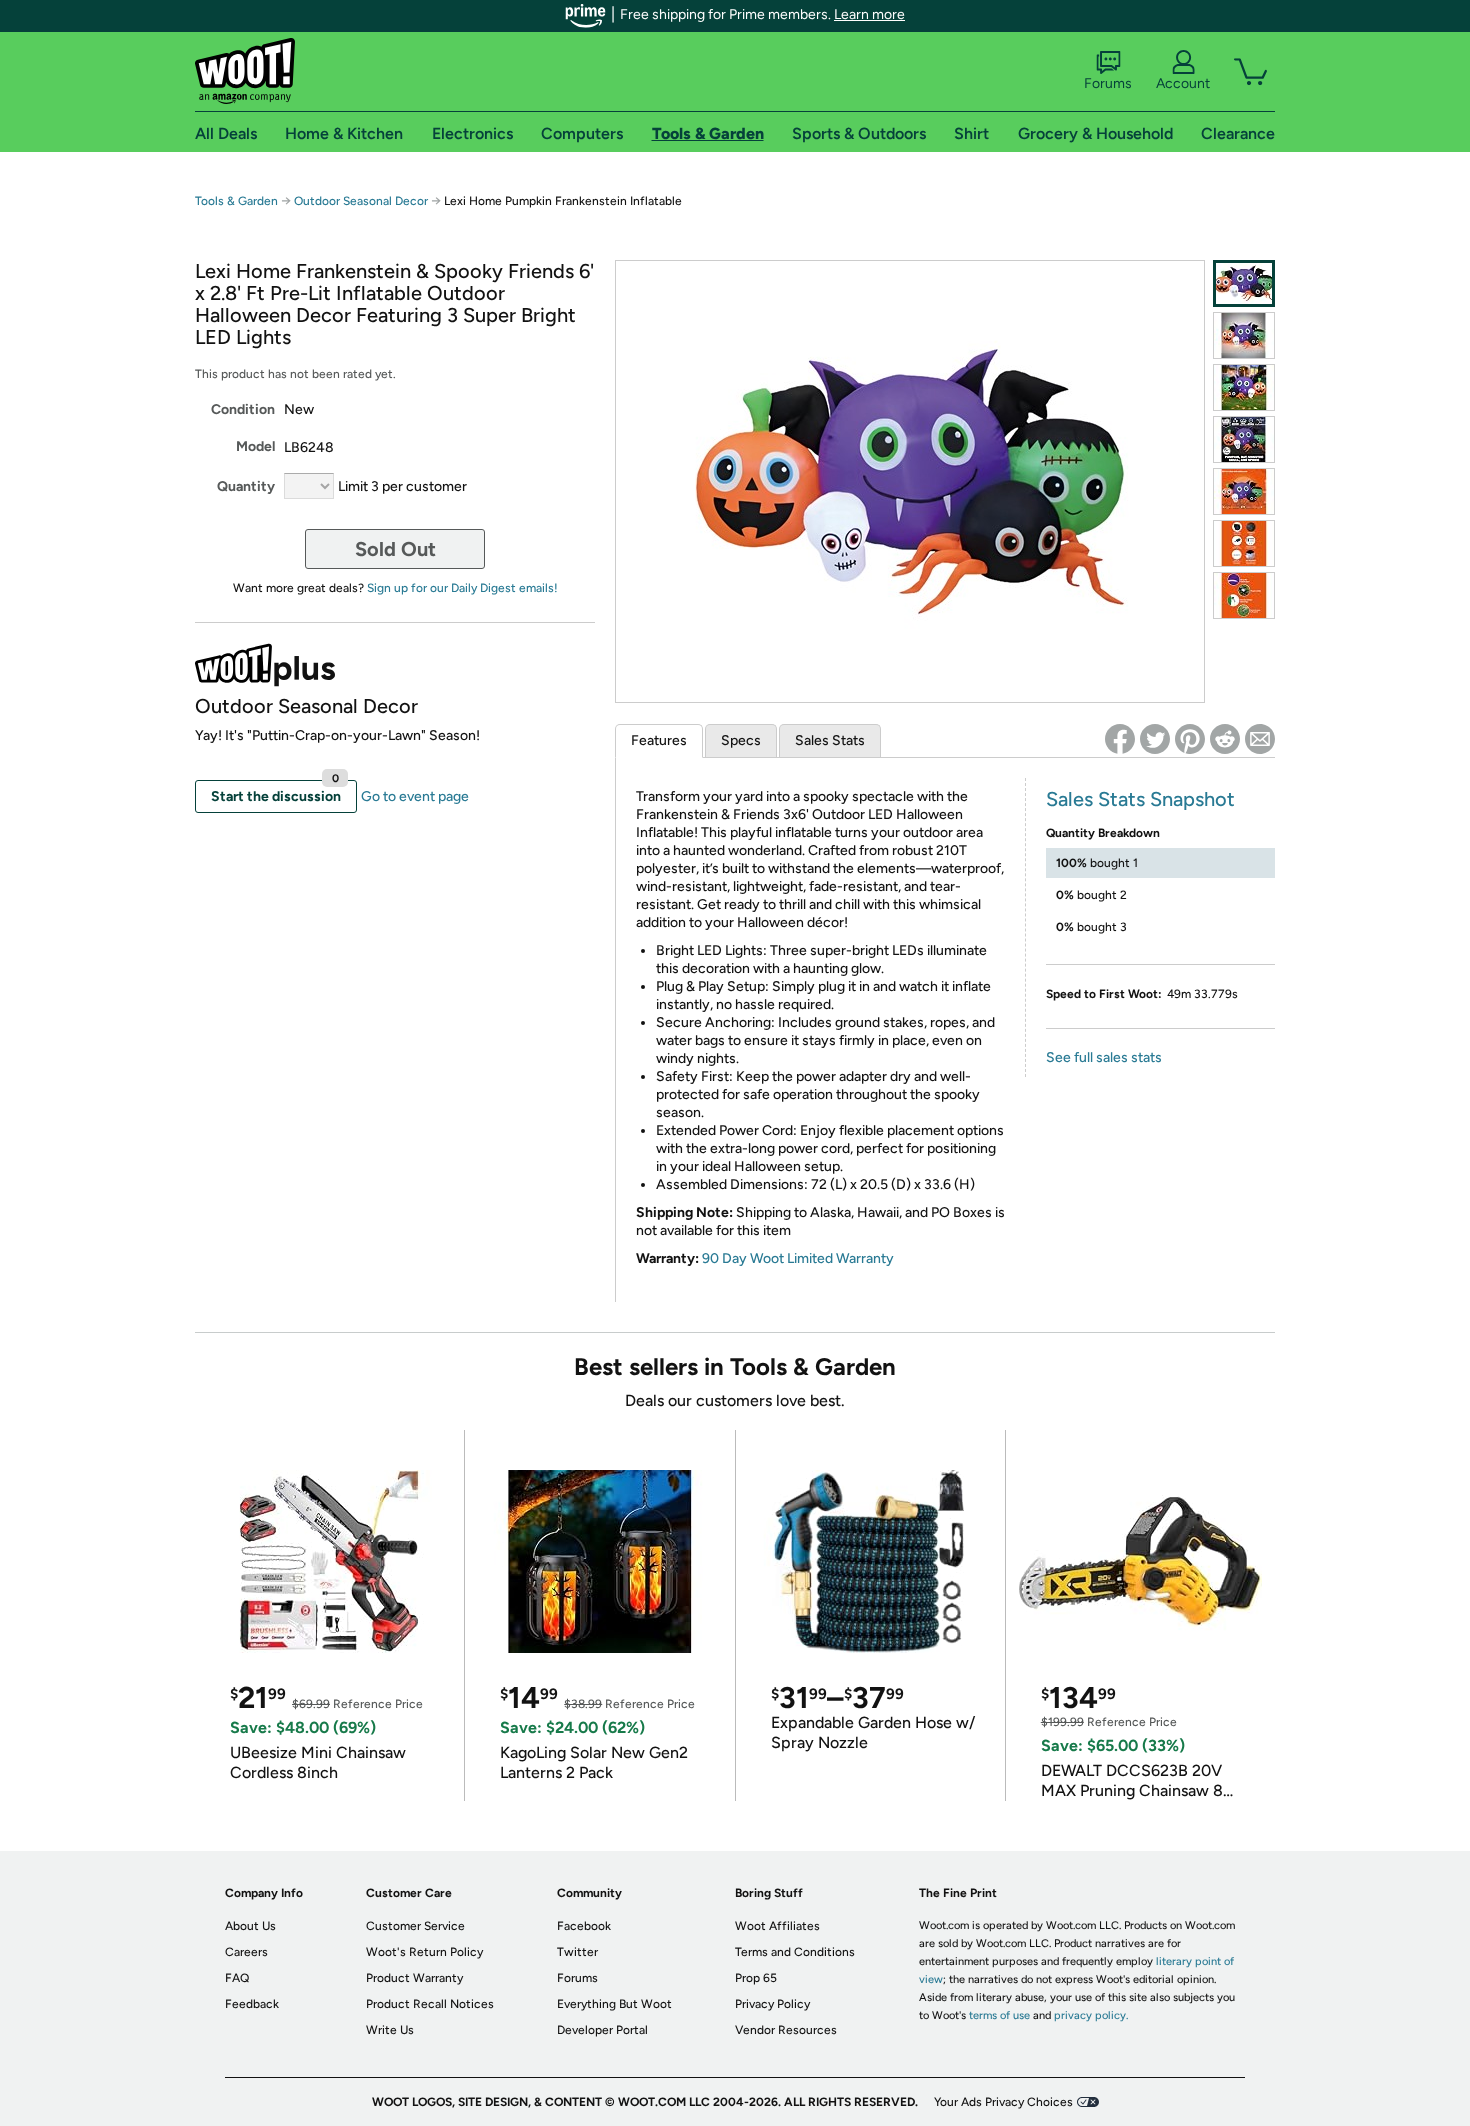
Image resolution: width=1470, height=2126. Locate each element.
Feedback (252, 2004)
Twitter (577, 1952)
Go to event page (415, 796)
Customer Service (415, 1926)
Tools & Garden (236, 201)
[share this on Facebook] (1120, 739)
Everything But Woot (614, 2004)
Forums (1108, 83)
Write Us (390, 2030)
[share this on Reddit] (1225, 739)
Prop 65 (756, 1978)
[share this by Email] (1260, 739)
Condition (243, 409)
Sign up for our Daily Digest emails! (462, 588)
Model (255, 446)
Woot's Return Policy (424, 1952)
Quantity (246, 486)
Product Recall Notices (430, 2004)
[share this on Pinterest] (1190, 739)
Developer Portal (602, 2030)
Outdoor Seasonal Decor (361, 201)
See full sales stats (1104, 1057)
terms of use (999, 2015)
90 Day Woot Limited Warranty (798, 1258)
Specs (741, 740)
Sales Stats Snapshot (1140, 799)
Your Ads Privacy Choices (1003, 2102)
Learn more (869, 14)
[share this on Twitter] (1155, 739)
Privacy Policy (772, 2004)
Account (1183, 83)
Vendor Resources (786, 2030)
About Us (250, 1926)
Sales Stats (830, 740)
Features (659, 740)
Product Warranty (414, 1978)
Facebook (584, 1926)
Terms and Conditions (795, 1952)
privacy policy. (1091, 2015)
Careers (246, 1952)
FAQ (237, 1978)
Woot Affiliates (777, 1926)
